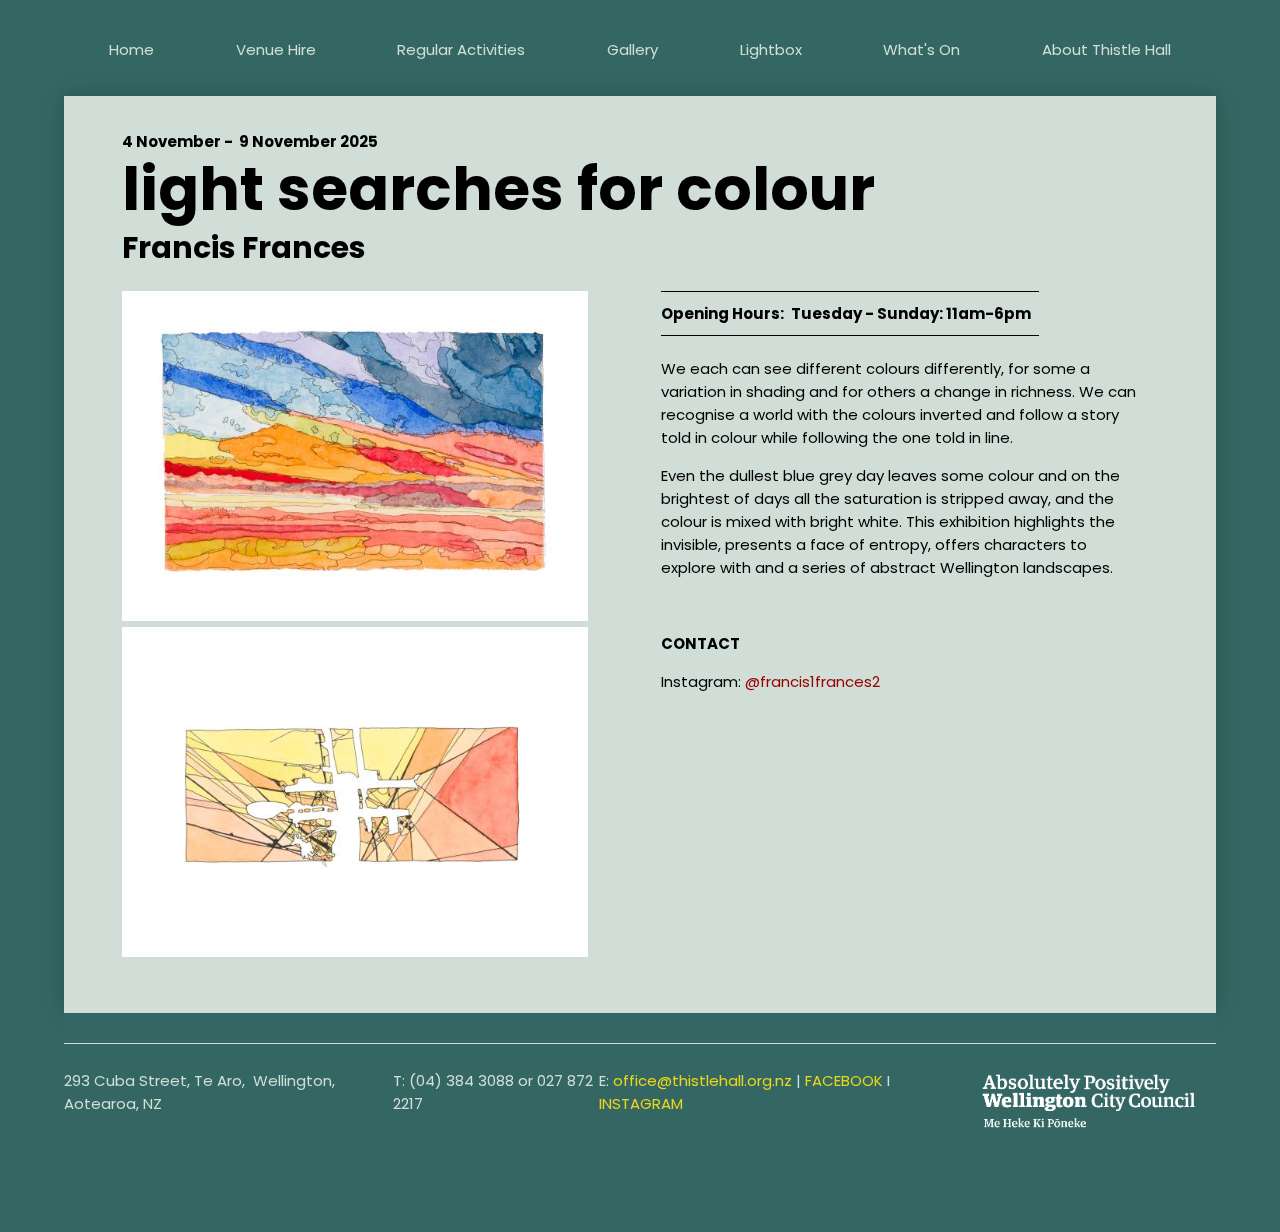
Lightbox (771, 49)
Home (131, 49)
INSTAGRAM (641, 1103)
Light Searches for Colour (498, 189)
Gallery (632, 49)
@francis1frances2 (812, 681)
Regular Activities (461, 49)
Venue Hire (276, 49)
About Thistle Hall (1106, 49)
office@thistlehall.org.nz (702, 1080)
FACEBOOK (844, 1080)
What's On (921, 49)
